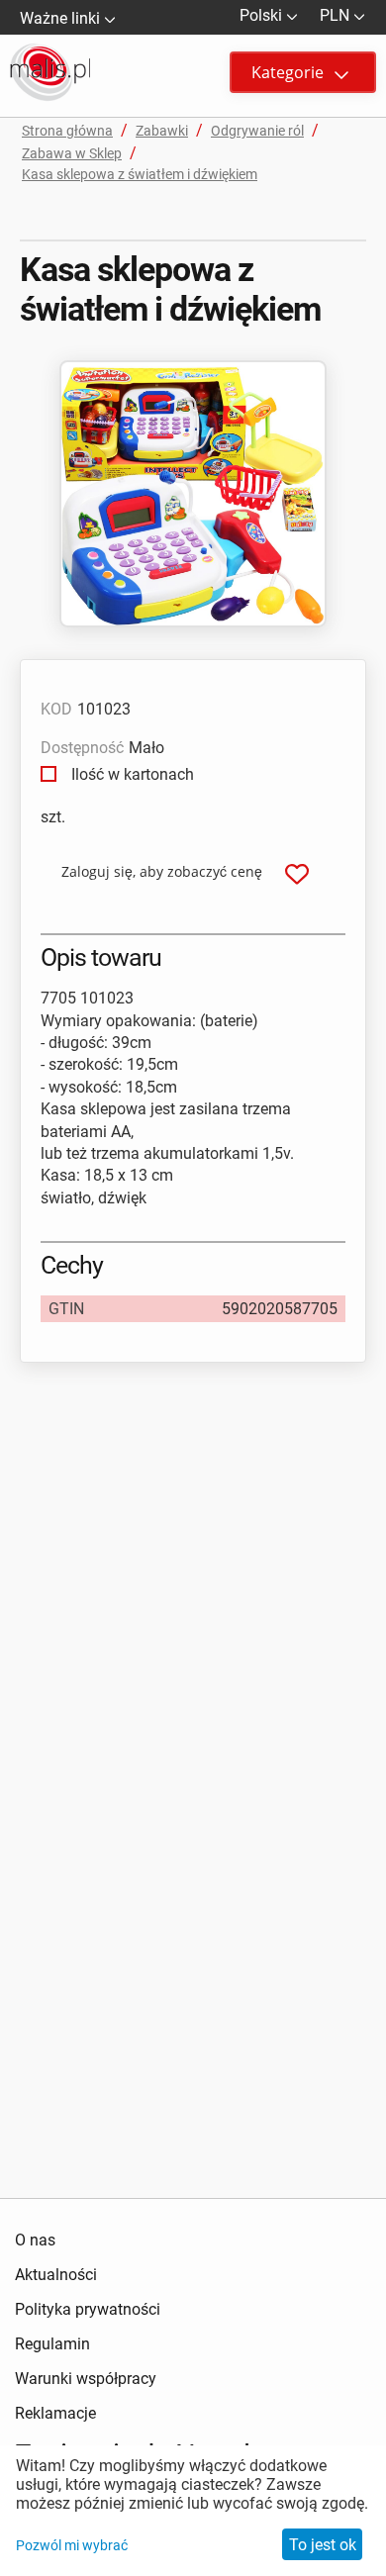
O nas (35, 2240)
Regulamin (52, 2344)
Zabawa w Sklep (72, 153)
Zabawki (162, 131)
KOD (56, 709)
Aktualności (56, 2275)
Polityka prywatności (88, 2309)
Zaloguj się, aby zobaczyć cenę (162, 871)
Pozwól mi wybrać (72, 2545)
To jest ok (323, 2545)
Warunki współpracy (86, 2379)
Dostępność (82, 748)
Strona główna (67, 131)
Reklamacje (55, 2413)
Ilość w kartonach (131, 774)
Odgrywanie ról (257, 131)
